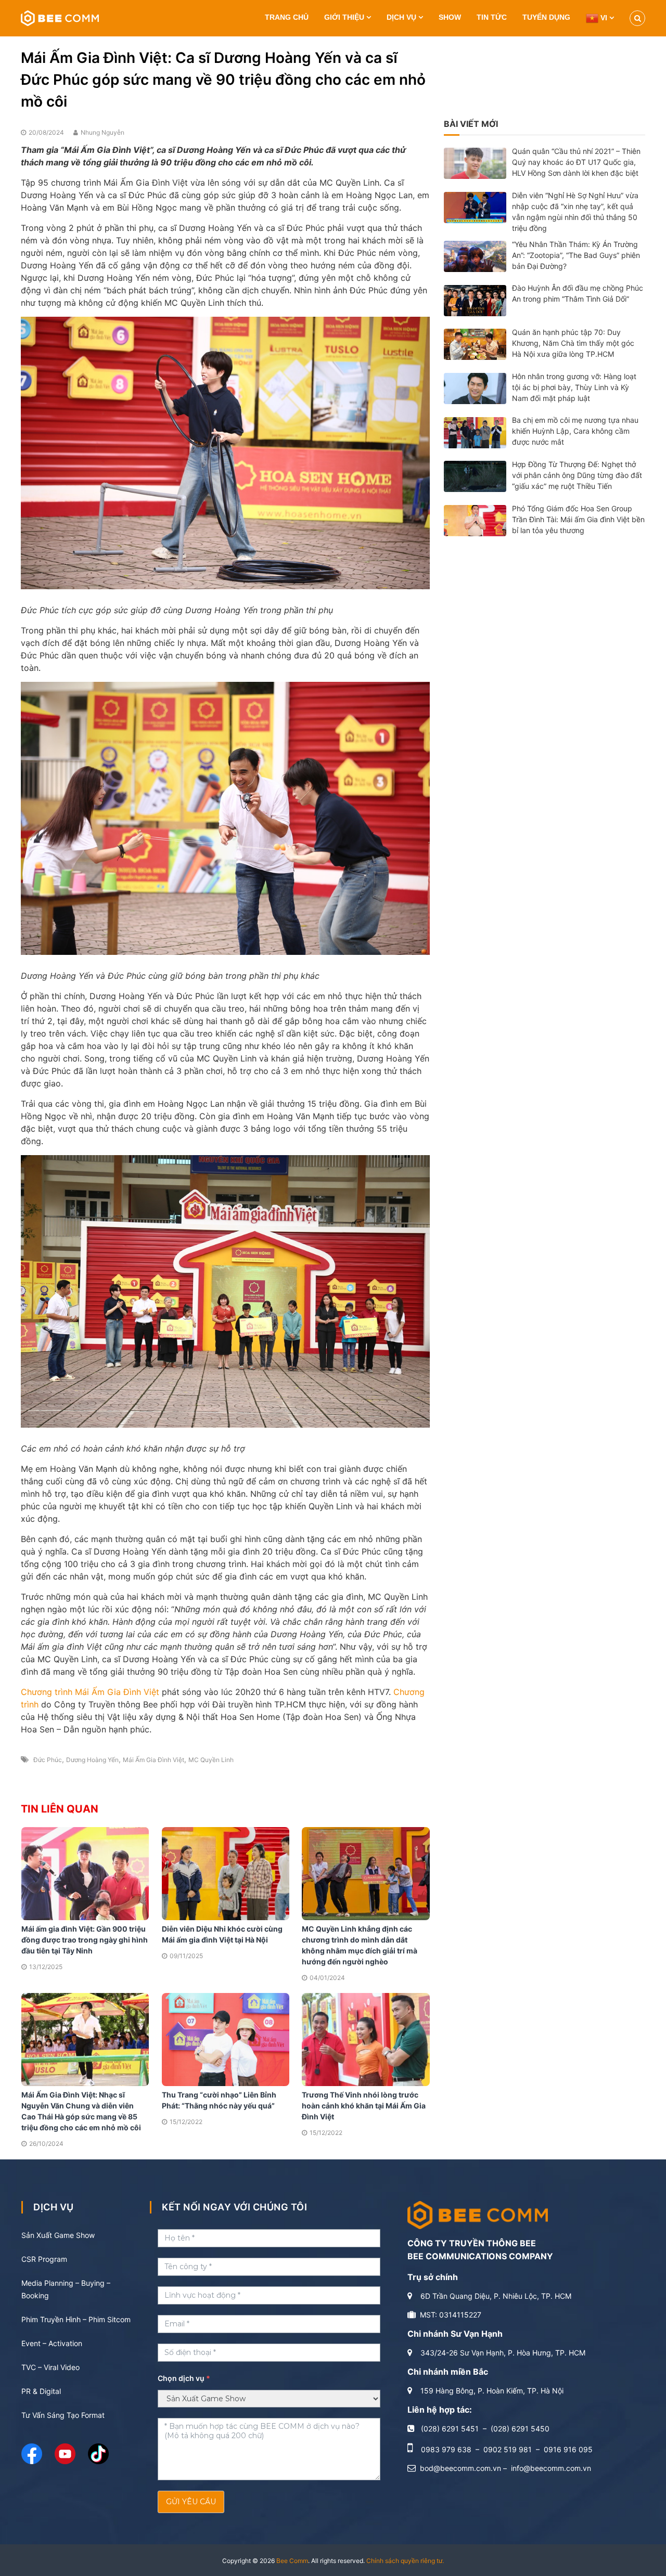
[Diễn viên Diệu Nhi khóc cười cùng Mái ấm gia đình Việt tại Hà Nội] (226, 1873)
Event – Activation (52, 2343)
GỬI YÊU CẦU (191, 2502)
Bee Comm (292, 2561)
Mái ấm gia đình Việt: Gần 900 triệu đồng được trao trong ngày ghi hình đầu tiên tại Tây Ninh (85, 1940)
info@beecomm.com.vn (551, 2468)
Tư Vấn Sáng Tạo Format (63, 2415)
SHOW (450, 17)
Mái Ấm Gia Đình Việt (153, 1760)
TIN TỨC (492, 17)
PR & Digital (41, 2391)
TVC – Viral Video (50, 2367)
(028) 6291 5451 (450, 2429)
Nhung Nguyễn (103, 132)
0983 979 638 (446, 2449)
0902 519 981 (508, 2449)
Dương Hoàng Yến (92, 1760)
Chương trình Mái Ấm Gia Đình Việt (90, 1692)
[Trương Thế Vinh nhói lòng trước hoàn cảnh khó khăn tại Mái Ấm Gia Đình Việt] (366, 2038)
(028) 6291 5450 (520, 2429)
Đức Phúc (48, 1760)
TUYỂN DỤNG (546, 17)
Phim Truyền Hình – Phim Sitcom (76, 2319)
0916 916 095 (568, 2449)
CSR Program (44, 2259)
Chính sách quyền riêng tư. (405, 2561)
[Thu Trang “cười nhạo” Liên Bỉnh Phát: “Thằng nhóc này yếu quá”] (226, 2038)
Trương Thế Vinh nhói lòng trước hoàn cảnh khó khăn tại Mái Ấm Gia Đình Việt (364, 2106)
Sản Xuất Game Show (58, 2235)
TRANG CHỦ (287, 17)
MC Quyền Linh (211, 1760)
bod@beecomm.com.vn (460, 2468)
